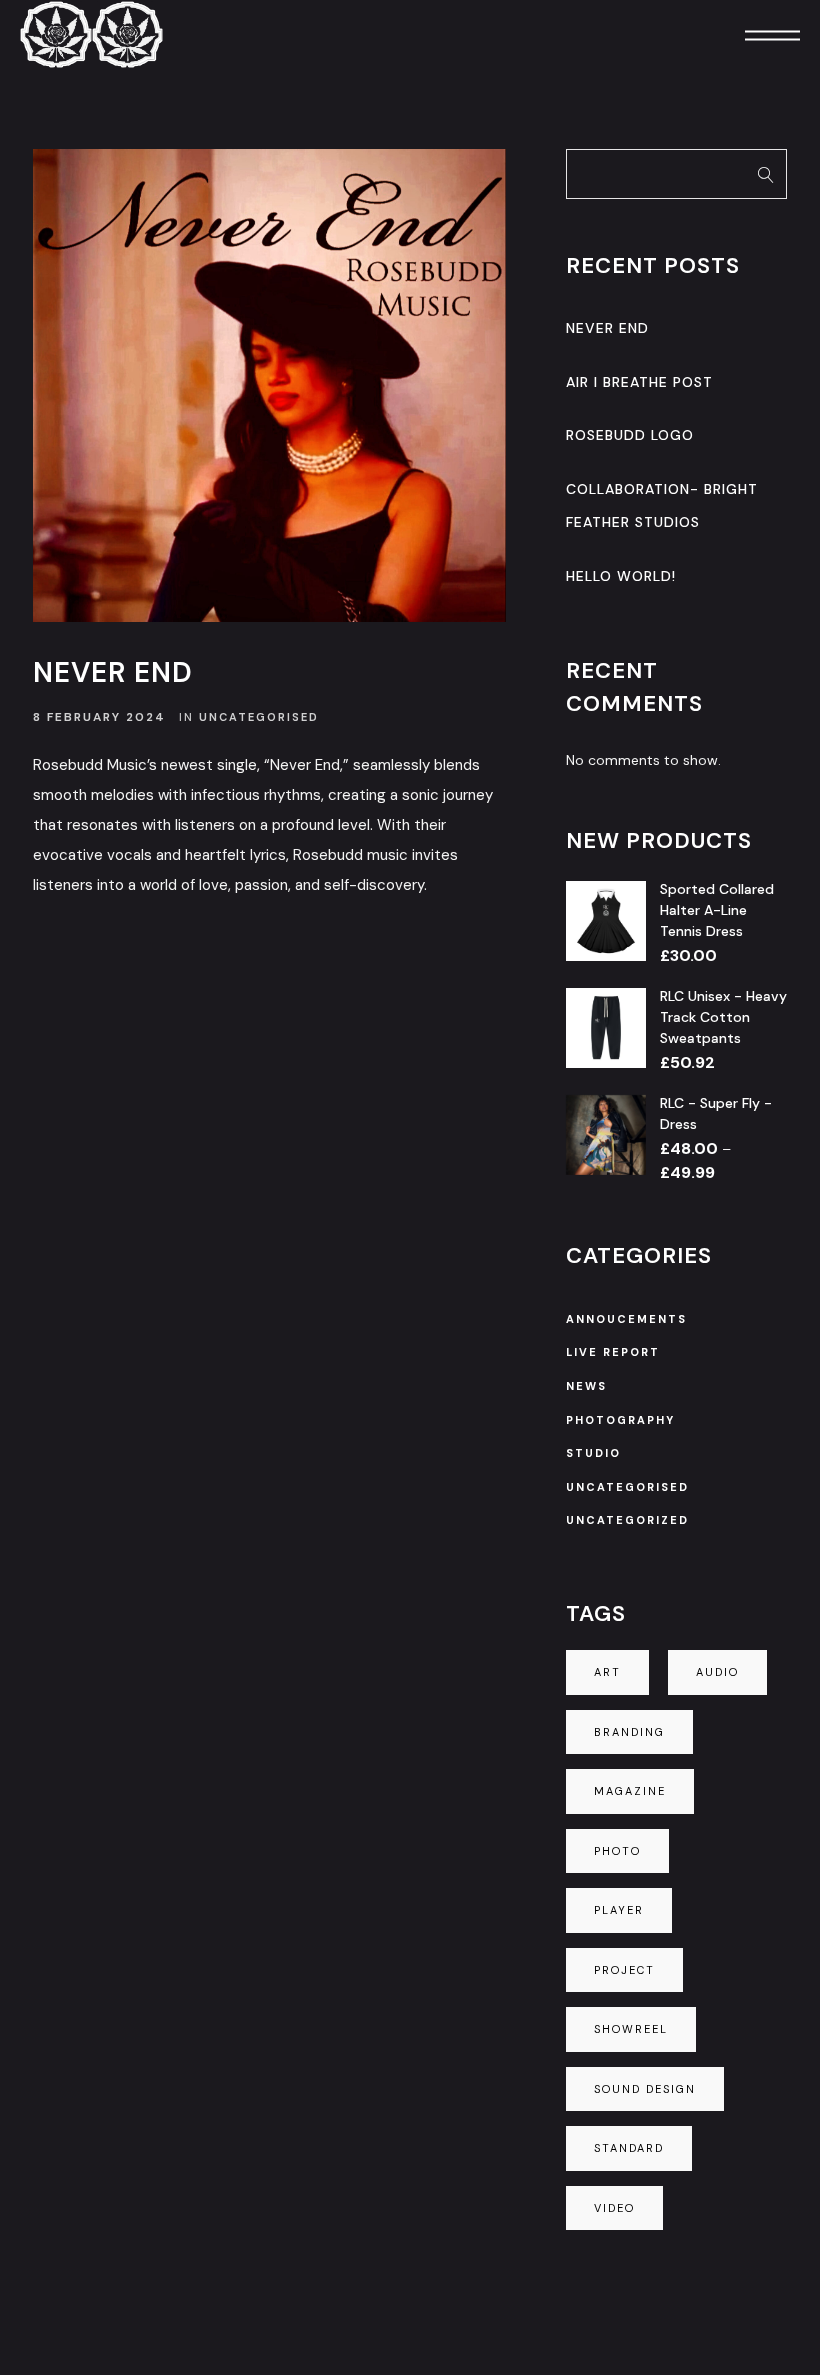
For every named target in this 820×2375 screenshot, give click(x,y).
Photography (620, 1420)
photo (617, 1851)
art (607, 1672)
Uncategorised (259, 717)
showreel (631, 2029)
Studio (593, 1453)
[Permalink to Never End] (269, 385)
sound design (645, 2089)
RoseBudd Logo (630, 435)
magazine (630, 1791)
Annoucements (626, 1319)
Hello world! (621, 576)
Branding (629, 1732)
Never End (113, 672)
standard (629, 2148)
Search (765, 174)
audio (717, 1672)
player (619, 1910)
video (614, 2208)
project (624, 1970)
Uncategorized (627, 1520)
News (586, 1386)
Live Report (613, 1352)
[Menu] (745, 34)
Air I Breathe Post (639, 382)
